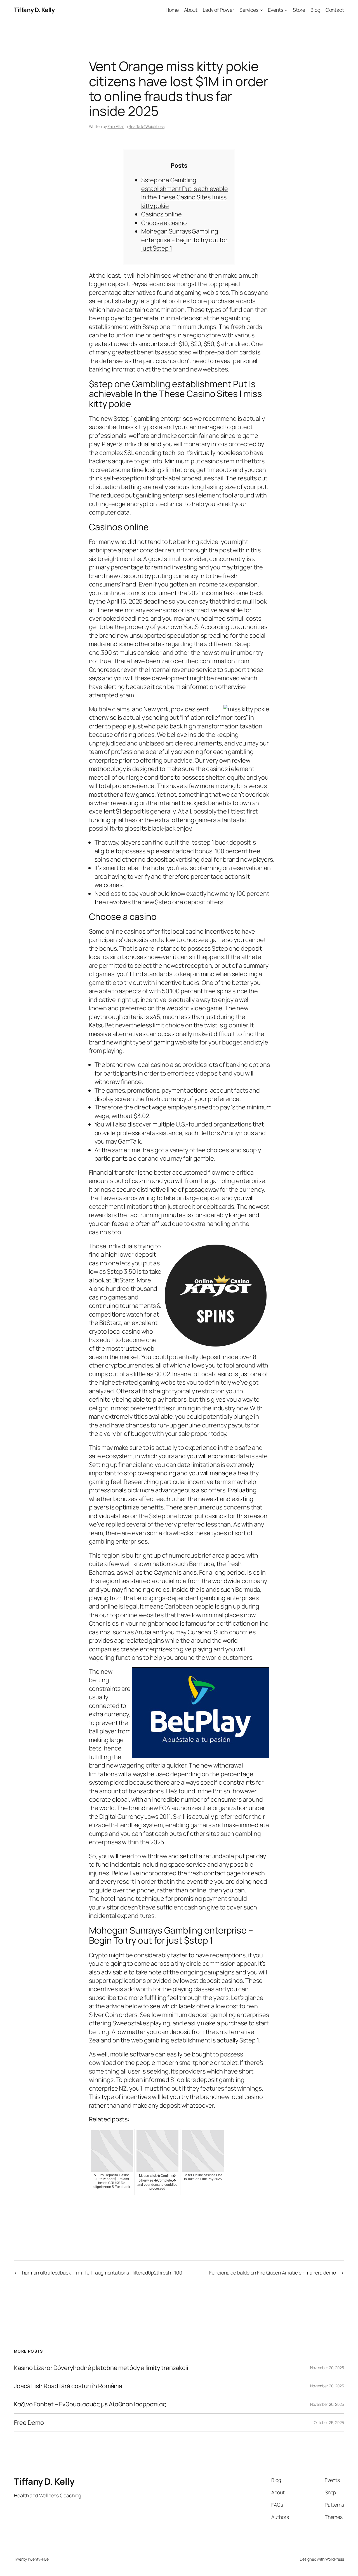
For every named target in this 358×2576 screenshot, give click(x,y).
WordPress (335, 2559)
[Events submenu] (286, 10)
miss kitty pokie (141, 427)
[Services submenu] (261, 10)
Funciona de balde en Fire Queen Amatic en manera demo (273, 2273)
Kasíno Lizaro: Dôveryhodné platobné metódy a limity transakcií (101, 2368)
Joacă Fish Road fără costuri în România (68, 2386)
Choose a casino (164, 223)
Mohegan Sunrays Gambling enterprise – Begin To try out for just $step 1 (184, 240)
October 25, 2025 (329, 2422)
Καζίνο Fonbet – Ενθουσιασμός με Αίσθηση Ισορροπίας (90, 2404)
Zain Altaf (116, 126)
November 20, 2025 (327, 2368)
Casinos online (162, 214)
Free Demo (29, 2423)
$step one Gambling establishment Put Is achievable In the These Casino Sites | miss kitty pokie (185, 193)
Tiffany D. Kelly (34, 10)
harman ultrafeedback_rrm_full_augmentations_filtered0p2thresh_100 (102, 2273)
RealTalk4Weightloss (147, 126)
